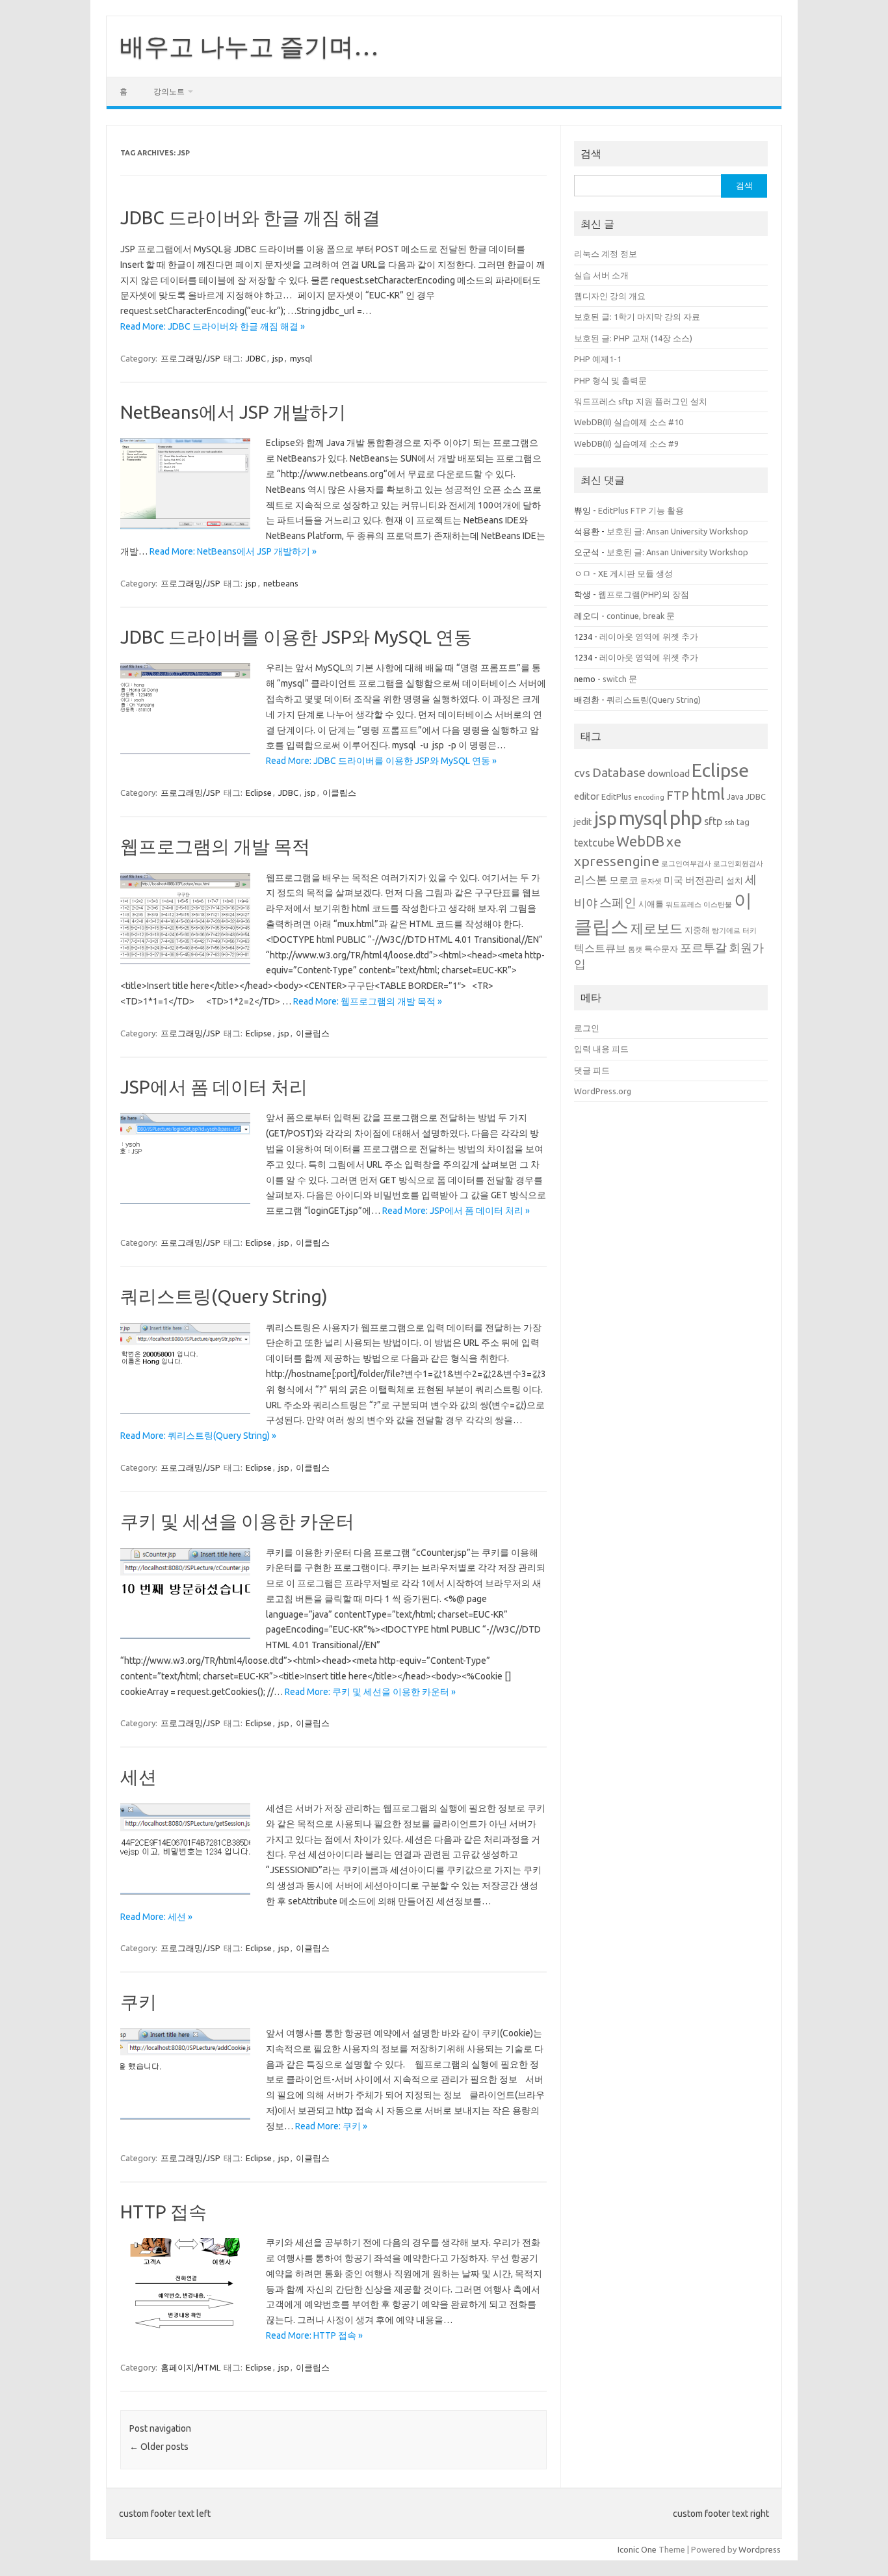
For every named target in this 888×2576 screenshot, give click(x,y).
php (686, 818)
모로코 (624, 880)
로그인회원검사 (738, 863)
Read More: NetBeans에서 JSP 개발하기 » (233, 551)
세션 (138, 1777)
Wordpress (760, 2549)
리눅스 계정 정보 (606, 254)
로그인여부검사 (686, 863)
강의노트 (169, 91)
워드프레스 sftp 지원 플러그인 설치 (641, 401)
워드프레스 (684, 904)
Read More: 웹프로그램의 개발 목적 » (368, 1001)
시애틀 (651, 904)
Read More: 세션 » (156, 1917)
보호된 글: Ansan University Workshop (677, 531)
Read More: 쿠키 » (331, 2126)
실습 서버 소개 (601, 275)
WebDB (640, 841)
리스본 (591, 879)
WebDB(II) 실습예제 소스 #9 (626, 443)
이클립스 (339, 793)
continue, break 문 (641, 616)
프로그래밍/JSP (190, 358)
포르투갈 (703, 947)
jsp (278, 358)
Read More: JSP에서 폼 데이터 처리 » (456, 1211)
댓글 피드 (592, 1070)
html (708, 794)
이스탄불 (718, 904)
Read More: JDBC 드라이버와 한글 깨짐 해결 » (213, 326)
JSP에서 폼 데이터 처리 (214, 1087)
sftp (713, 821)
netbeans (281, 583)
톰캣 (635, 949)
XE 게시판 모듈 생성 (635, 573)
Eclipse (259, 793)
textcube (594, 843)
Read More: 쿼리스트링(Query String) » (198, 1436)
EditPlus (617, 796)
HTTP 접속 (163, 2212)
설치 (735, 880)
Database (619, 772)
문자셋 (651, 881)
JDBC (256, 358)
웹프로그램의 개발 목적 (215, 846)
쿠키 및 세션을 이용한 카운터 (237, 1521)
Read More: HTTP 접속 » (314, 2335)
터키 (750, 930)
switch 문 (620, 679)
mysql (301, 358)
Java (735, 796)
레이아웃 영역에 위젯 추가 (649, 637)
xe (674, 841)
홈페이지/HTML (190, 2367)
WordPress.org (603, 1091)
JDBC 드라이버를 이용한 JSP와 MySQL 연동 (296, 637)
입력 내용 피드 (601, 1049)
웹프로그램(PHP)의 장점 (644, 594)
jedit (583, 821)
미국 (673, 880)
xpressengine (617, 861)
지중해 (697, 930)
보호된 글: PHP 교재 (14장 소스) (633, 338)
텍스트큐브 (600, 948)
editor (587, 796)
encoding (649, 797)
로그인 (587, 1028)
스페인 (618, 902)
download (669, 773)
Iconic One (637, 2549)
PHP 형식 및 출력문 (610, 380)
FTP (678, 795)
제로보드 (657, 928)
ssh (729, 822)
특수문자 (661, 949)
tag (743, 822)
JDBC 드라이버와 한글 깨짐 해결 (250, 217)
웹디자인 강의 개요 (610, 296)
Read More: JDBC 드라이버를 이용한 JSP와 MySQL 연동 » (381, 761)
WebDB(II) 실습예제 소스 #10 (629, 422)
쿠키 (138, 2002)
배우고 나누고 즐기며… (249, 46)
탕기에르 (726, 930)
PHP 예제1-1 (598, 359)
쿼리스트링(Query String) (224, 1296)
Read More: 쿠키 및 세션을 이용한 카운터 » (370, 1692)
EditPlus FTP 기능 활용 (641, 510)
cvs (582, 773)
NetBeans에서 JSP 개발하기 (233, 412)
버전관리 (705, 880)
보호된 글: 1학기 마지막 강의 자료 (637, 317)
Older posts (159, 2447)
